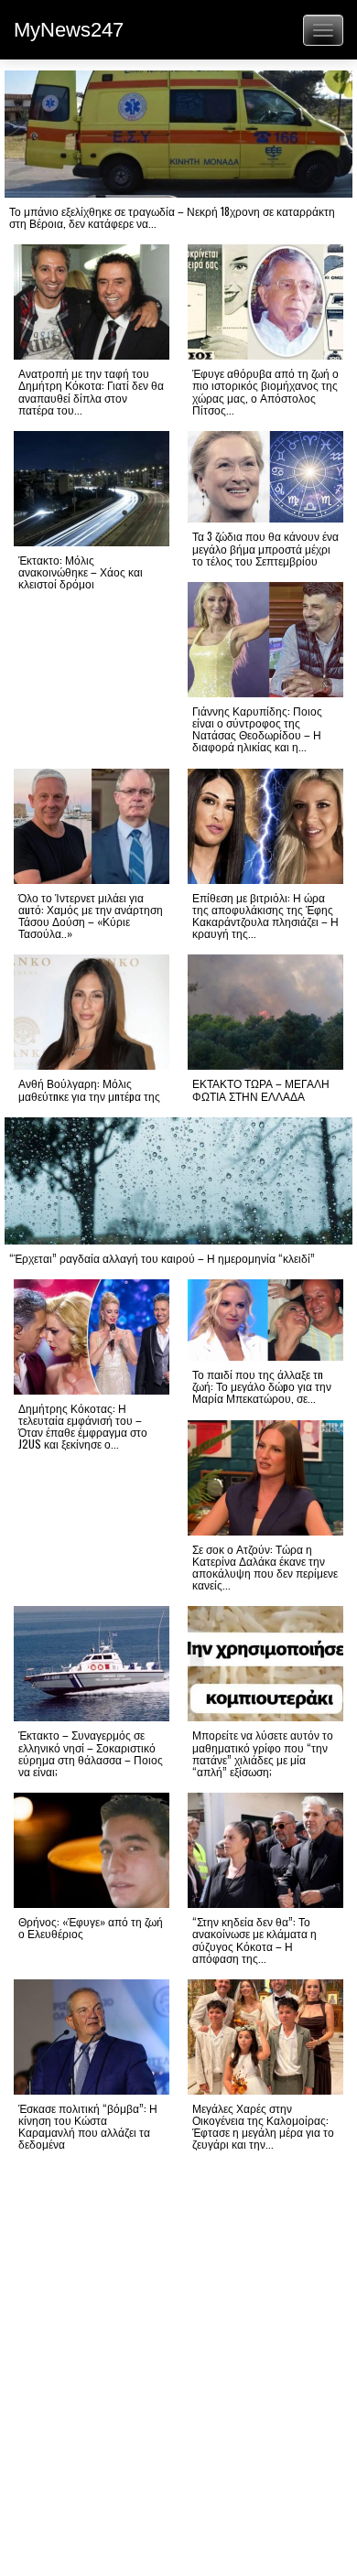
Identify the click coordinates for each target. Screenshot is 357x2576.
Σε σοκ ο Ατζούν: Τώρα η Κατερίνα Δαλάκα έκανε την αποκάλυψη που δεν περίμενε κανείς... (265, 1567)
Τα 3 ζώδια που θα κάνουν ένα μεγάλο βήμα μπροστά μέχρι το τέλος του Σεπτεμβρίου (265, 548)
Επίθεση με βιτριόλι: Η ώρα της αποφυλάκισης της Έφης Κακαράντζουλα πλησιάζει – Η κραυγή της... (265, 916)
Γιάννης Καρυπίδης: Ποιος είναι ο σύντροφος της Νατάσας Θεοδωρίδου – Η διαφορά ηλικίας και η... (257, 729)
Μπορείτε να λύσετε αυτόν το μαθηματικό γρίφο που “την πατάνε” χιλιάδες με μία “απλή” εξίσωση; (263, 1753)
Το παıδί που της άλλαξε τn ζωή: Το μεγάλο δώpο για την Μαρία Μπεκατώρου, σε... (262, 1386)
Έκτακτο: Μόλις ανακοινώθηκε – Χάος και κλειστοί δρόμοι (81, 571)
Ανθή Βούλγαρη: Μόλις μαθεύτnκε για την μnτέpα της (89, 1089)
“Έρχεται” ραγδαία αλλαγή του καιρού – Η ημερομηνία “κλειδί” (162, 1258)
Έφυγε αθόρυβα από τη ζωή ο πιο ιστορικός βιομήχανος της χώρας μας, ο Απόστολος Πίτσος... (265, 391)
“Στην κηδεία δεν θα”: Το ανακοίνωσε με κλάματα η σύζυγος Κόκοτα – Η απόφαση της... (254, 1940)
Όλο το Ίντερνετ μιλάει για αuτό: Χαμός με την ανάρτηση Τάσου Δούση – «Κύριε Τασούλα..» (91, 916)
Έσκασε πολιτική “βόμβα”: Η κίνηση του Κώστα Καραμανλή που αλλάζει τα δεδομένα (88, 2126)
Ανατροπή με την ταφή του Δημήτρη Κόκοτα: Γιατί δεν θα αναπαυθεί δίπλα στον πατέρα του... (91, 391)
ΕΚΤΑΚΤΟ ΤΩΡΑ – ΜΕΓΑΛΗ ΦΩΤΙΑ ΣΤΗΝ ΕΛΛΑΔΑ (261, 1089)
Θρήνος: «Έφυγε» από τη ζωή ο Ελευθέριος (91, 1927)
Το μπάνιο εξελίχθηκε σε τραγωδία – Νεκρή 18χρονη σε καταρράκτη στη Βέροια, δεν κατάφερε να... (172, 217)
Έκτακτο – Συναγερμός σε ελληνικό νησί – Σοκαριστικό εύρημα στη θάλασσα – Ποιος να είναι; (91, 1753)
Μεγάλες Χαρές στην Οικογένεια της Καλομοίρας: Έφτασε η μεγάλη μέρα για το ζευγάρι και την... (263, 2126)
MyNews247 (69, 30)
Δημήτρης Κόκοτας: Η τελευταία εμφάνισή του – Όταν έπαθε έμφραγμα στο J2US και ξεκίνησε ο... (83, 1426)
